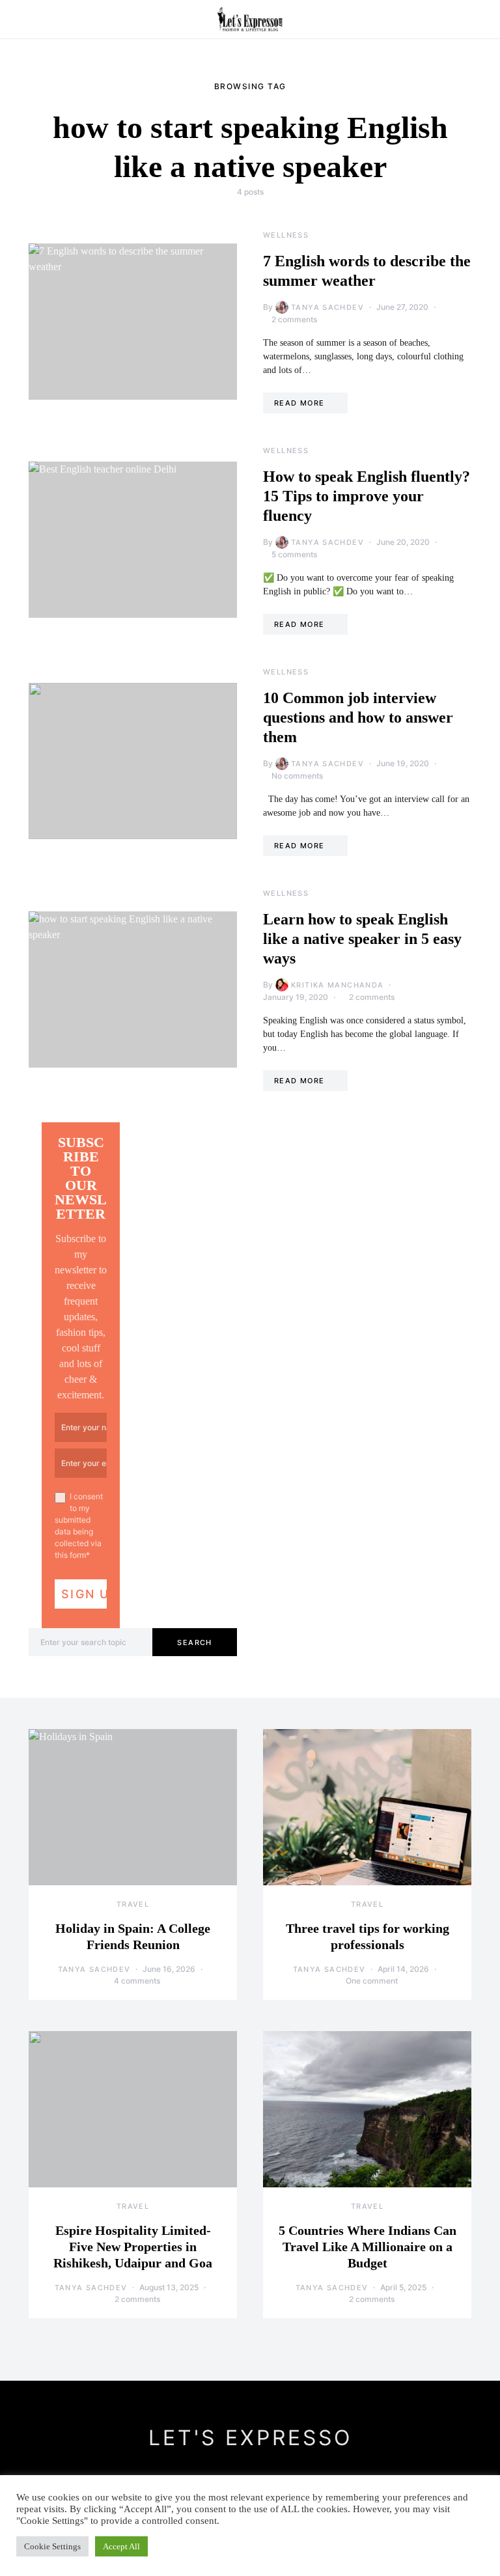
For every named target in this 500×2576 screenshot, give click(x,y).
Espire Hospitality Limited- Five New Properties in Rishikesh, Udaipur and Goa (133, 2247)
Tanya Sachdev (327, 307)
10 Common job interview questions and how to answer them (358, 717)
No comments (297, 776)
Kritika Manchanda (337, 985)
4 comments (137, 1981)
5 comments (294, 554)
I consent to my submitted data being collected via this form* (79, 1526)
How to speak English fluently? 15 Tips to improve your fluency (367, 496)
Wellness (286, 235)
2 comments (294, 319)
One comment (372, 1981)
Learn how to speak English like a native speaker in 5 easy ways (362, 939)
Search (194, 1642)
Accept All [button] (121, 2546)
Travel (133, 1904)
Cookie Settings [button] (52, 2546)
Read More (299, 403)
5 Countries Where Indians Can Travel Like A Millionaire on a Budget (368, 2247)
